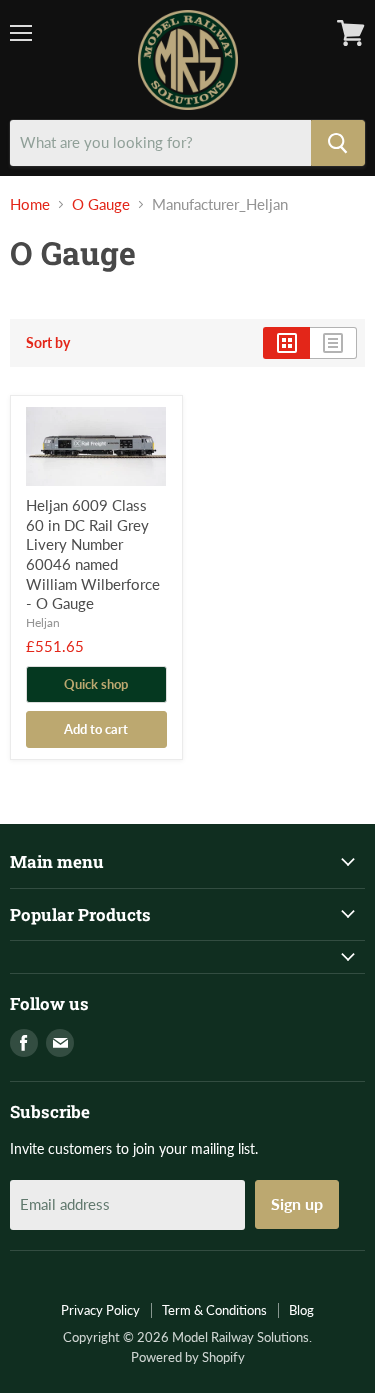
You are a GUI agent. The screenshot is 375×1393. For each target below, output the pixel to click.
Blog (301, 1310)
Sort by (48, 343)
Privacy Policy (100, 1310)
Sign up (297, 1203)
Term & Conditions (214, 1310)
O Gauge (101, 204)
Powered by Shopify (188, 1357)
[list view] (333, 343)
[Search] (338, 143)
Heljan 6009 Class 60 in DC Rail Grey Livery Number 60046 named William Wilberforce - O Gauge (93, 554)
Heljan (43, 622)
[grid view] (286, 343)
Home (30, 204)
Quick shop (96, 684)
